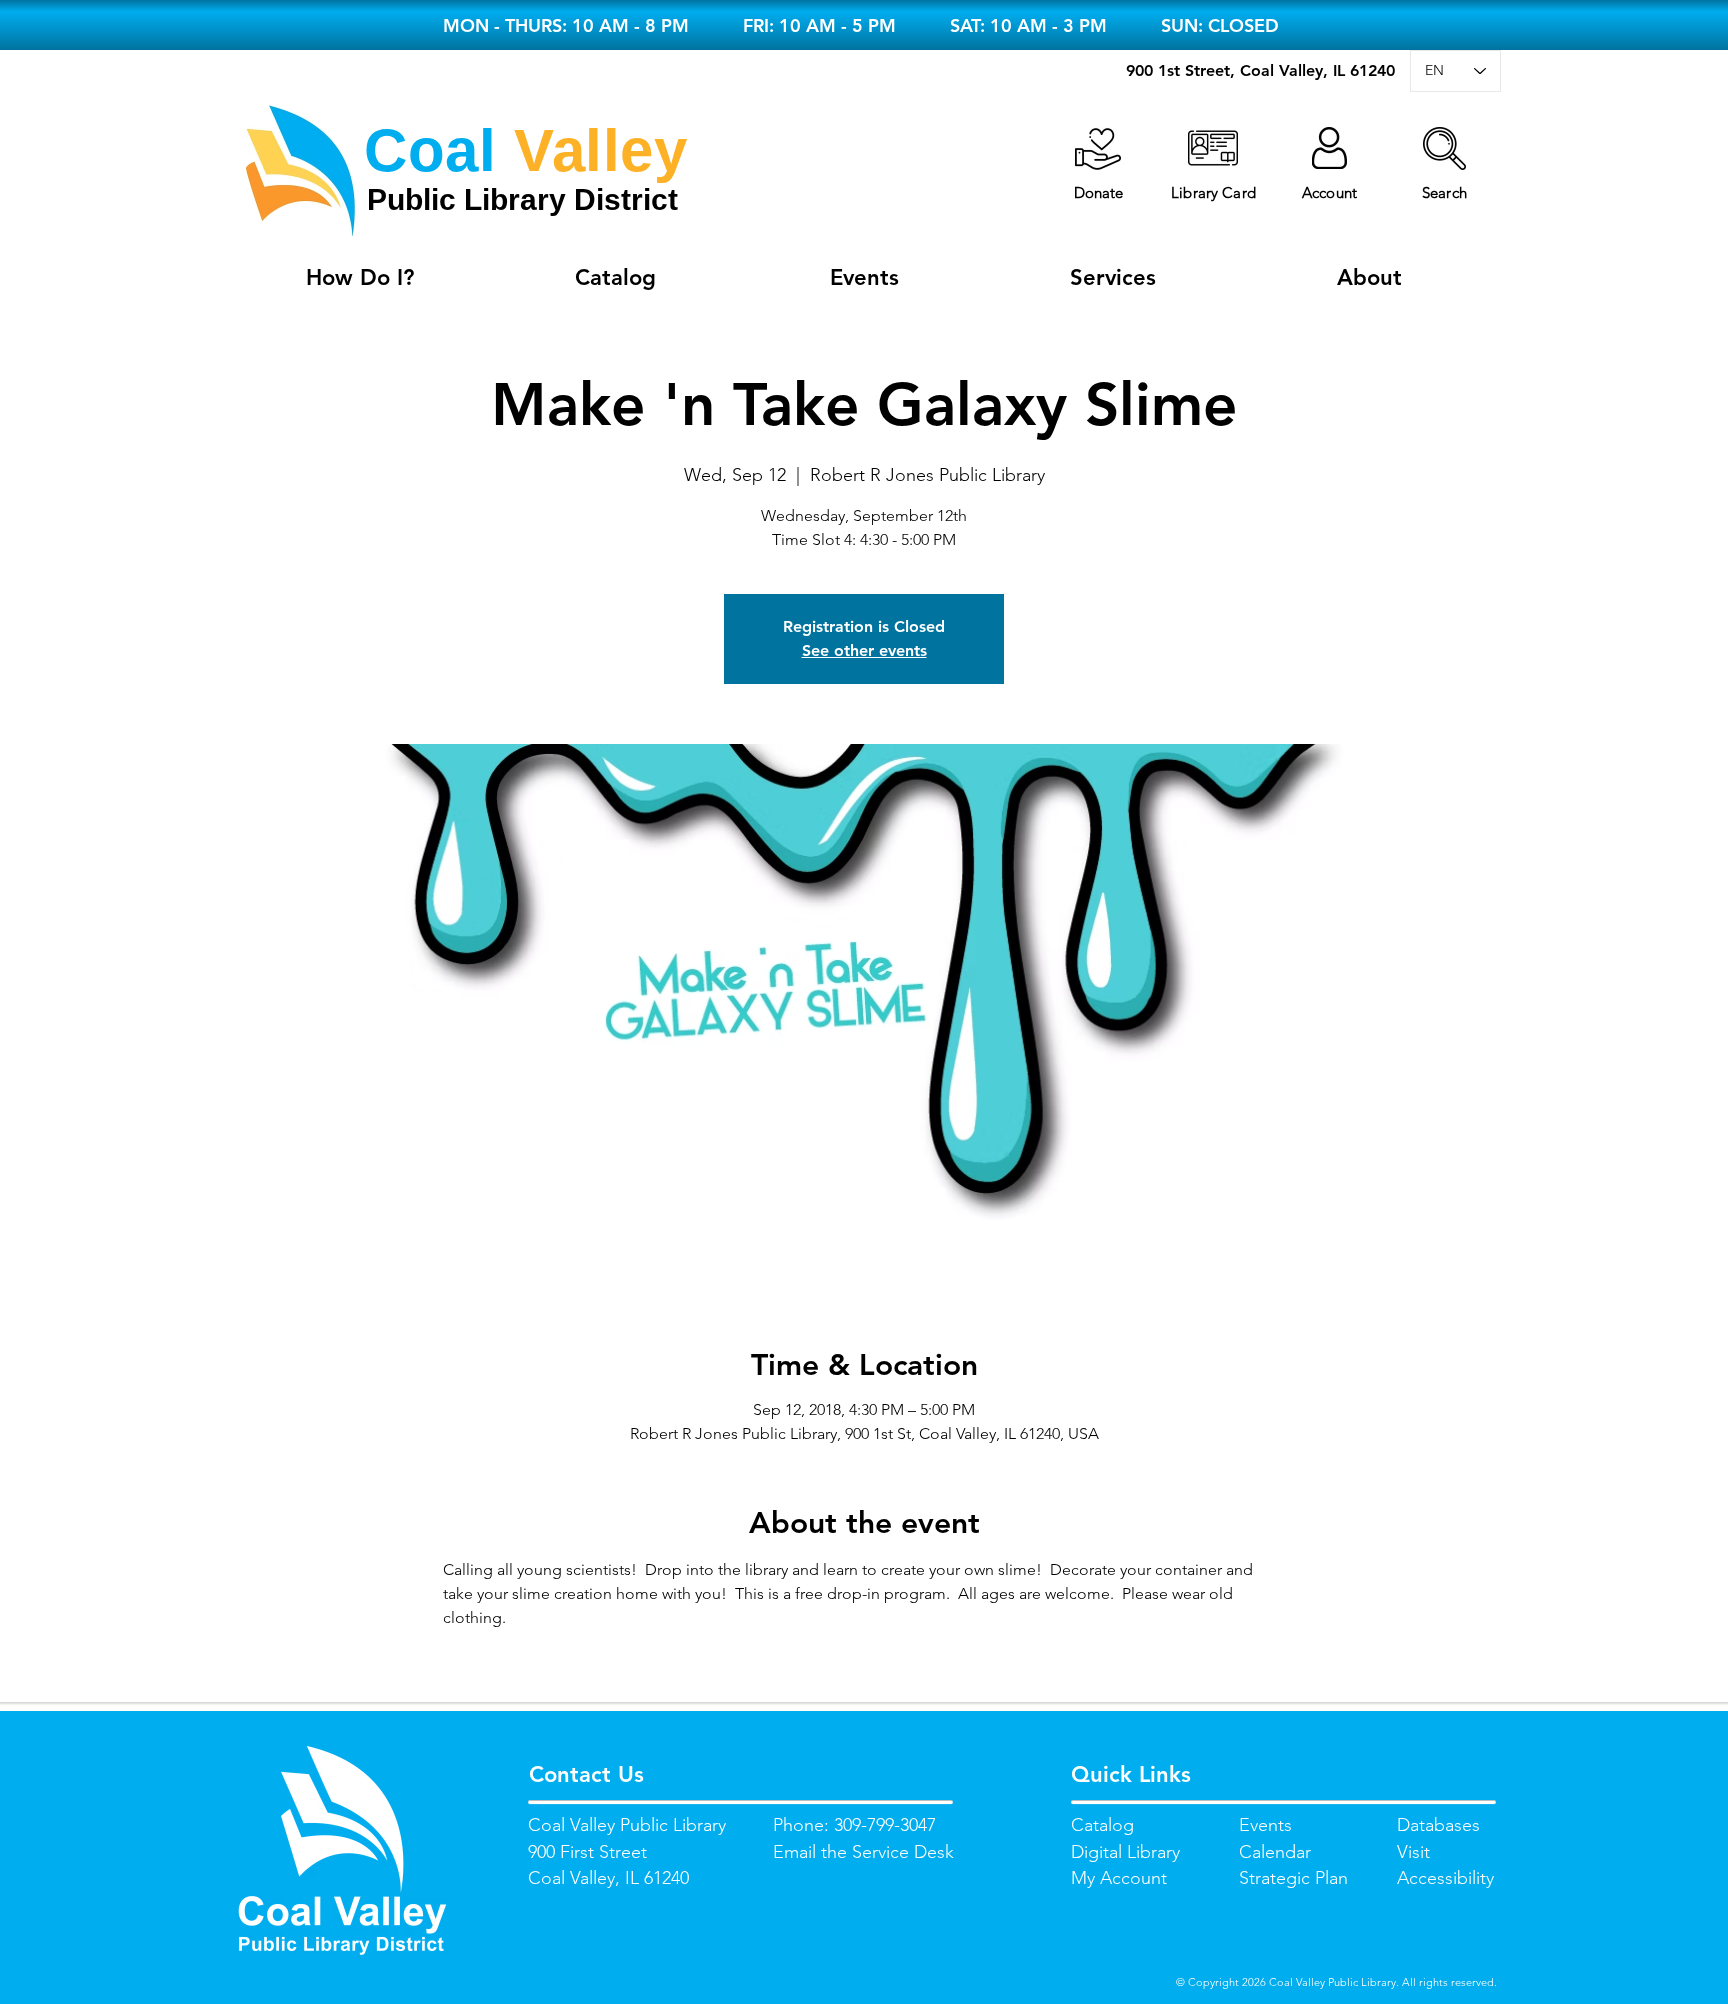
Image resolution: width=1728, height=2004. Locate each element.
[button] (1444, 148)
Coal (430, 150)
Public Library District (522, 199)
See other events (864, 650)
